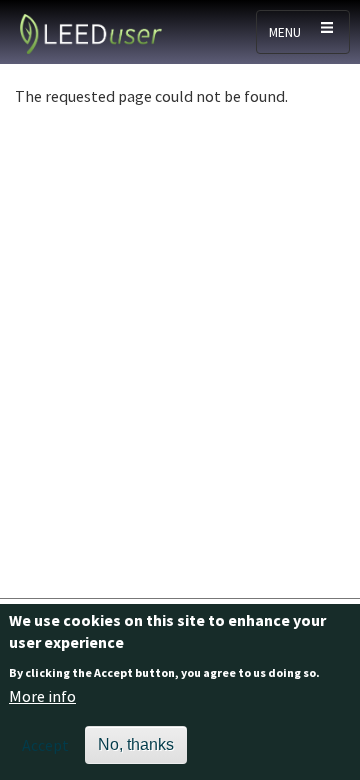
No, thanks (136, 744)
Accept (45, 745)
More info (42, 696)
